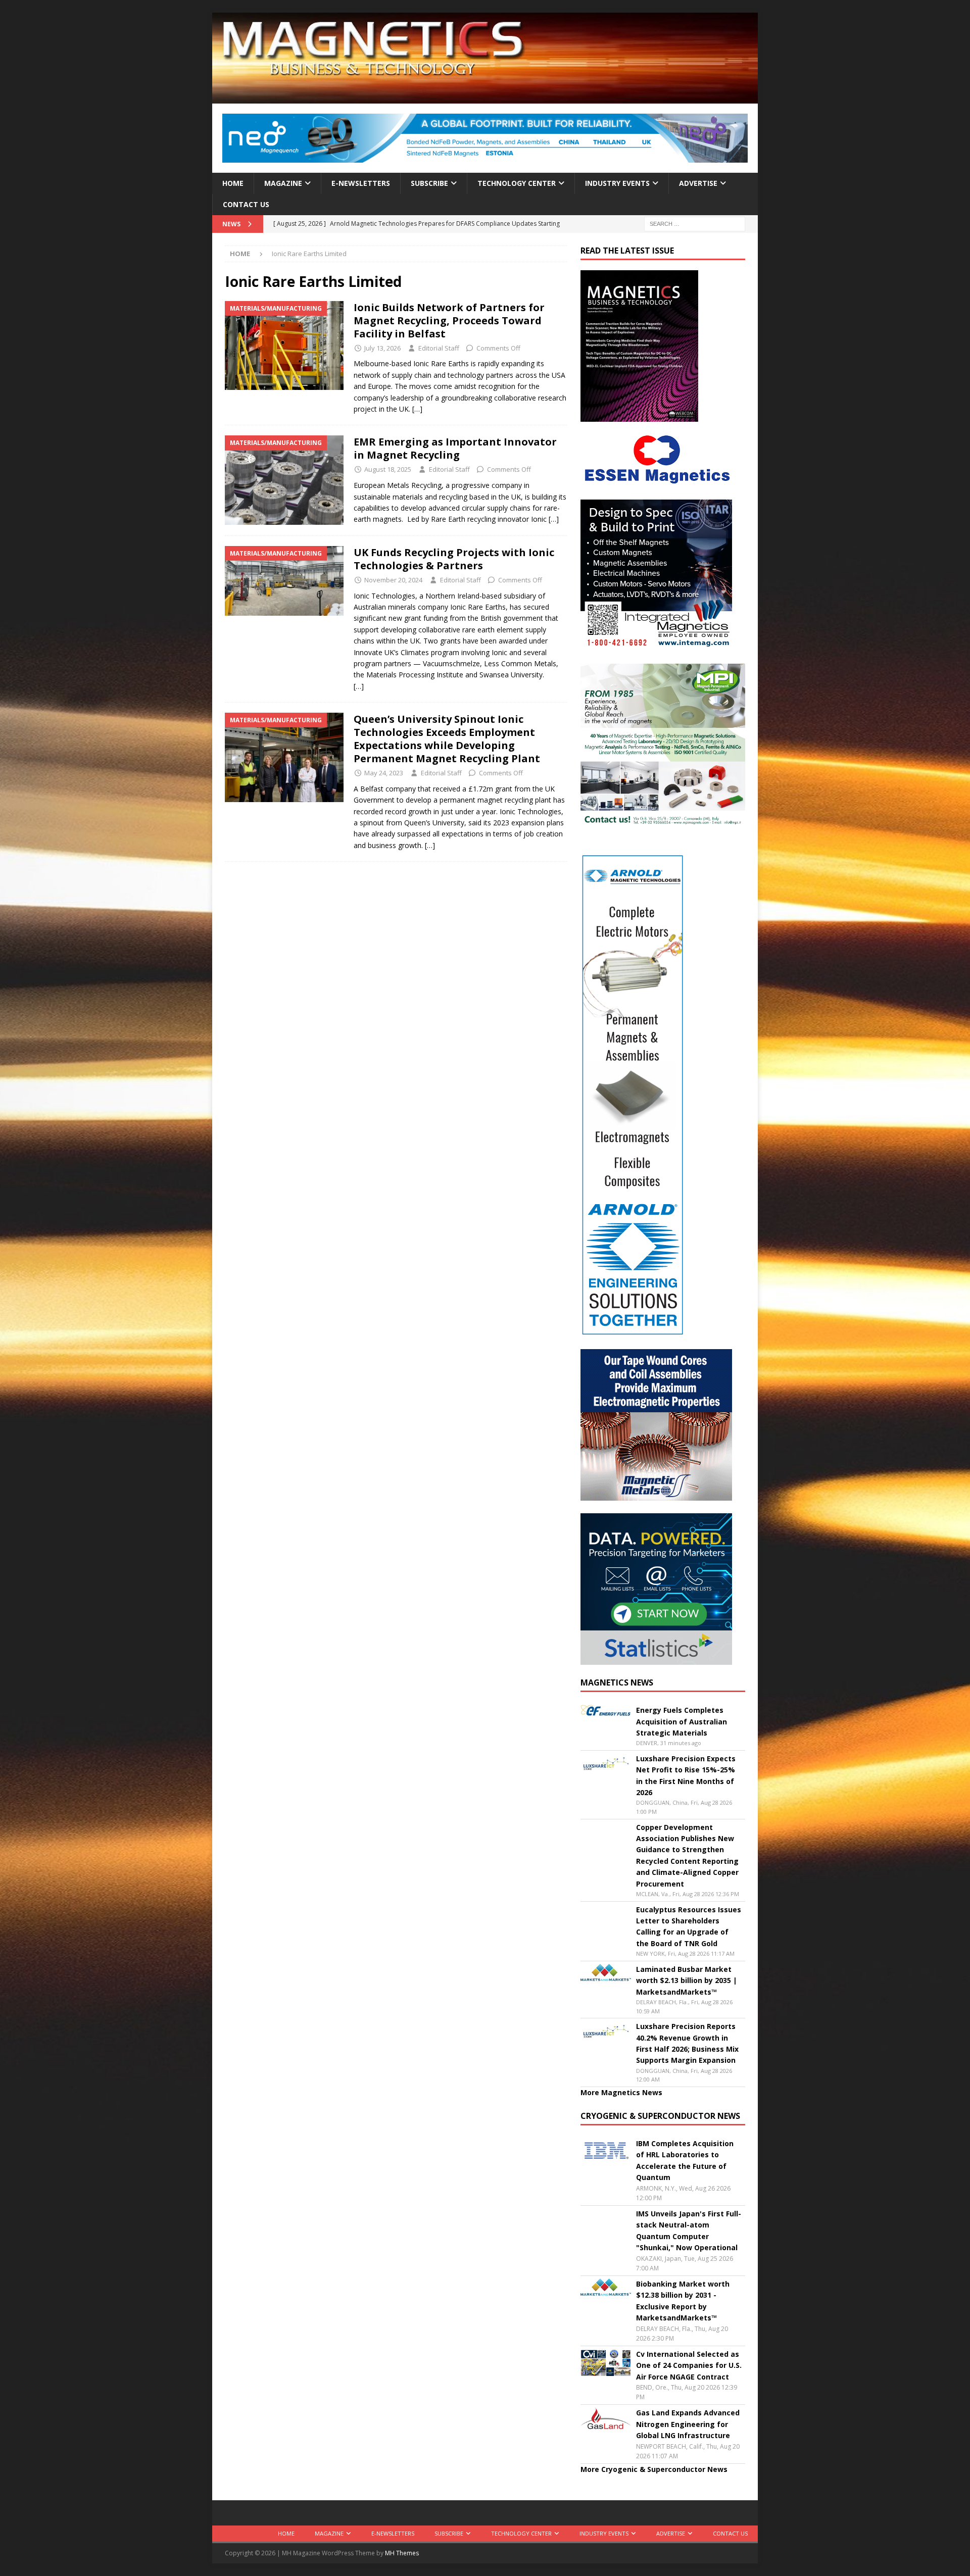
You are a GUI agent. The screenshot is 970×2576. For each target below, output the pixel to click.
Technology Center (517, 183)
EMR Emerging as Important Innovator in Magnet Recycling (455, 448)
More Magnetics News (621, 2092)
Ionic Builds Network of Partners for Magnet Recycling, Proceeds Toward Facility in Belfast (449, 320)
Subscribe (429, 183)
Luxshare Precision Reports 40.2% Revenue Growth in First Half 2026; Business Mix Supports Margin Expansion (687, 2043)
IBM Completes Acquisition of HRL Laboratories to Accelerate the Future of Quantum (685, 2160)
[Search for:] (695, 224)
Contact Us (246, 204)
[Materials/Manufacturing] (284, 346)
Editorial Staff (439, 348)
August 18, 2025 (388, 469)
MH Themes (402, 2553)
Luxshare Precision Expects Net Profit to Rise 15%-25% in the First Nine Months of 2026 (686, 1775)
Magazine (283, 183)
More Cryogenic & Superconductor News (654, 2469)
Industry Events (617, 183)
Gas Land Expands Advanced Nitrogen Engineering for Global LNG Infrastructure (688, 2424)
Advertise (698, 183)
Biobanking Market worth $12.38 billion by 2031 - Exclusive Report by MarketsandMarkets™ (683, 2301)
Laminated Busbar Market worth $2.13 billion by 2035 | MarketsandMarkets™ (687, 1980)
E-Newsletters (361, 183)
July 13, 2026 (382, 348)
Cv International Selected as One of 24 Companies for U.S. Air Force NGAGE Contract (689, 2365)
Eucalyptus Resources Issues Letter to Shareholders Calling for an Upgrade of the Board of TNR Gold (689, 1926)
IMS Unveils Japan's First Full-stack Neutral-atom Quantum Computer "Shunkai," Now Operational (689, 2231)
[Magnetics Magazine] (485, 98)
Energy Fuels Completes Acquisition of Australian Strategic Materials (682, 1721)
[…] (417, 409)
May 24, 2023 (384, 773)
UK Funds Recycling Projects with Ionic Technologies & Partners (454, 559)
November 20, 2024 (393, 580)
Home (233, 183)
